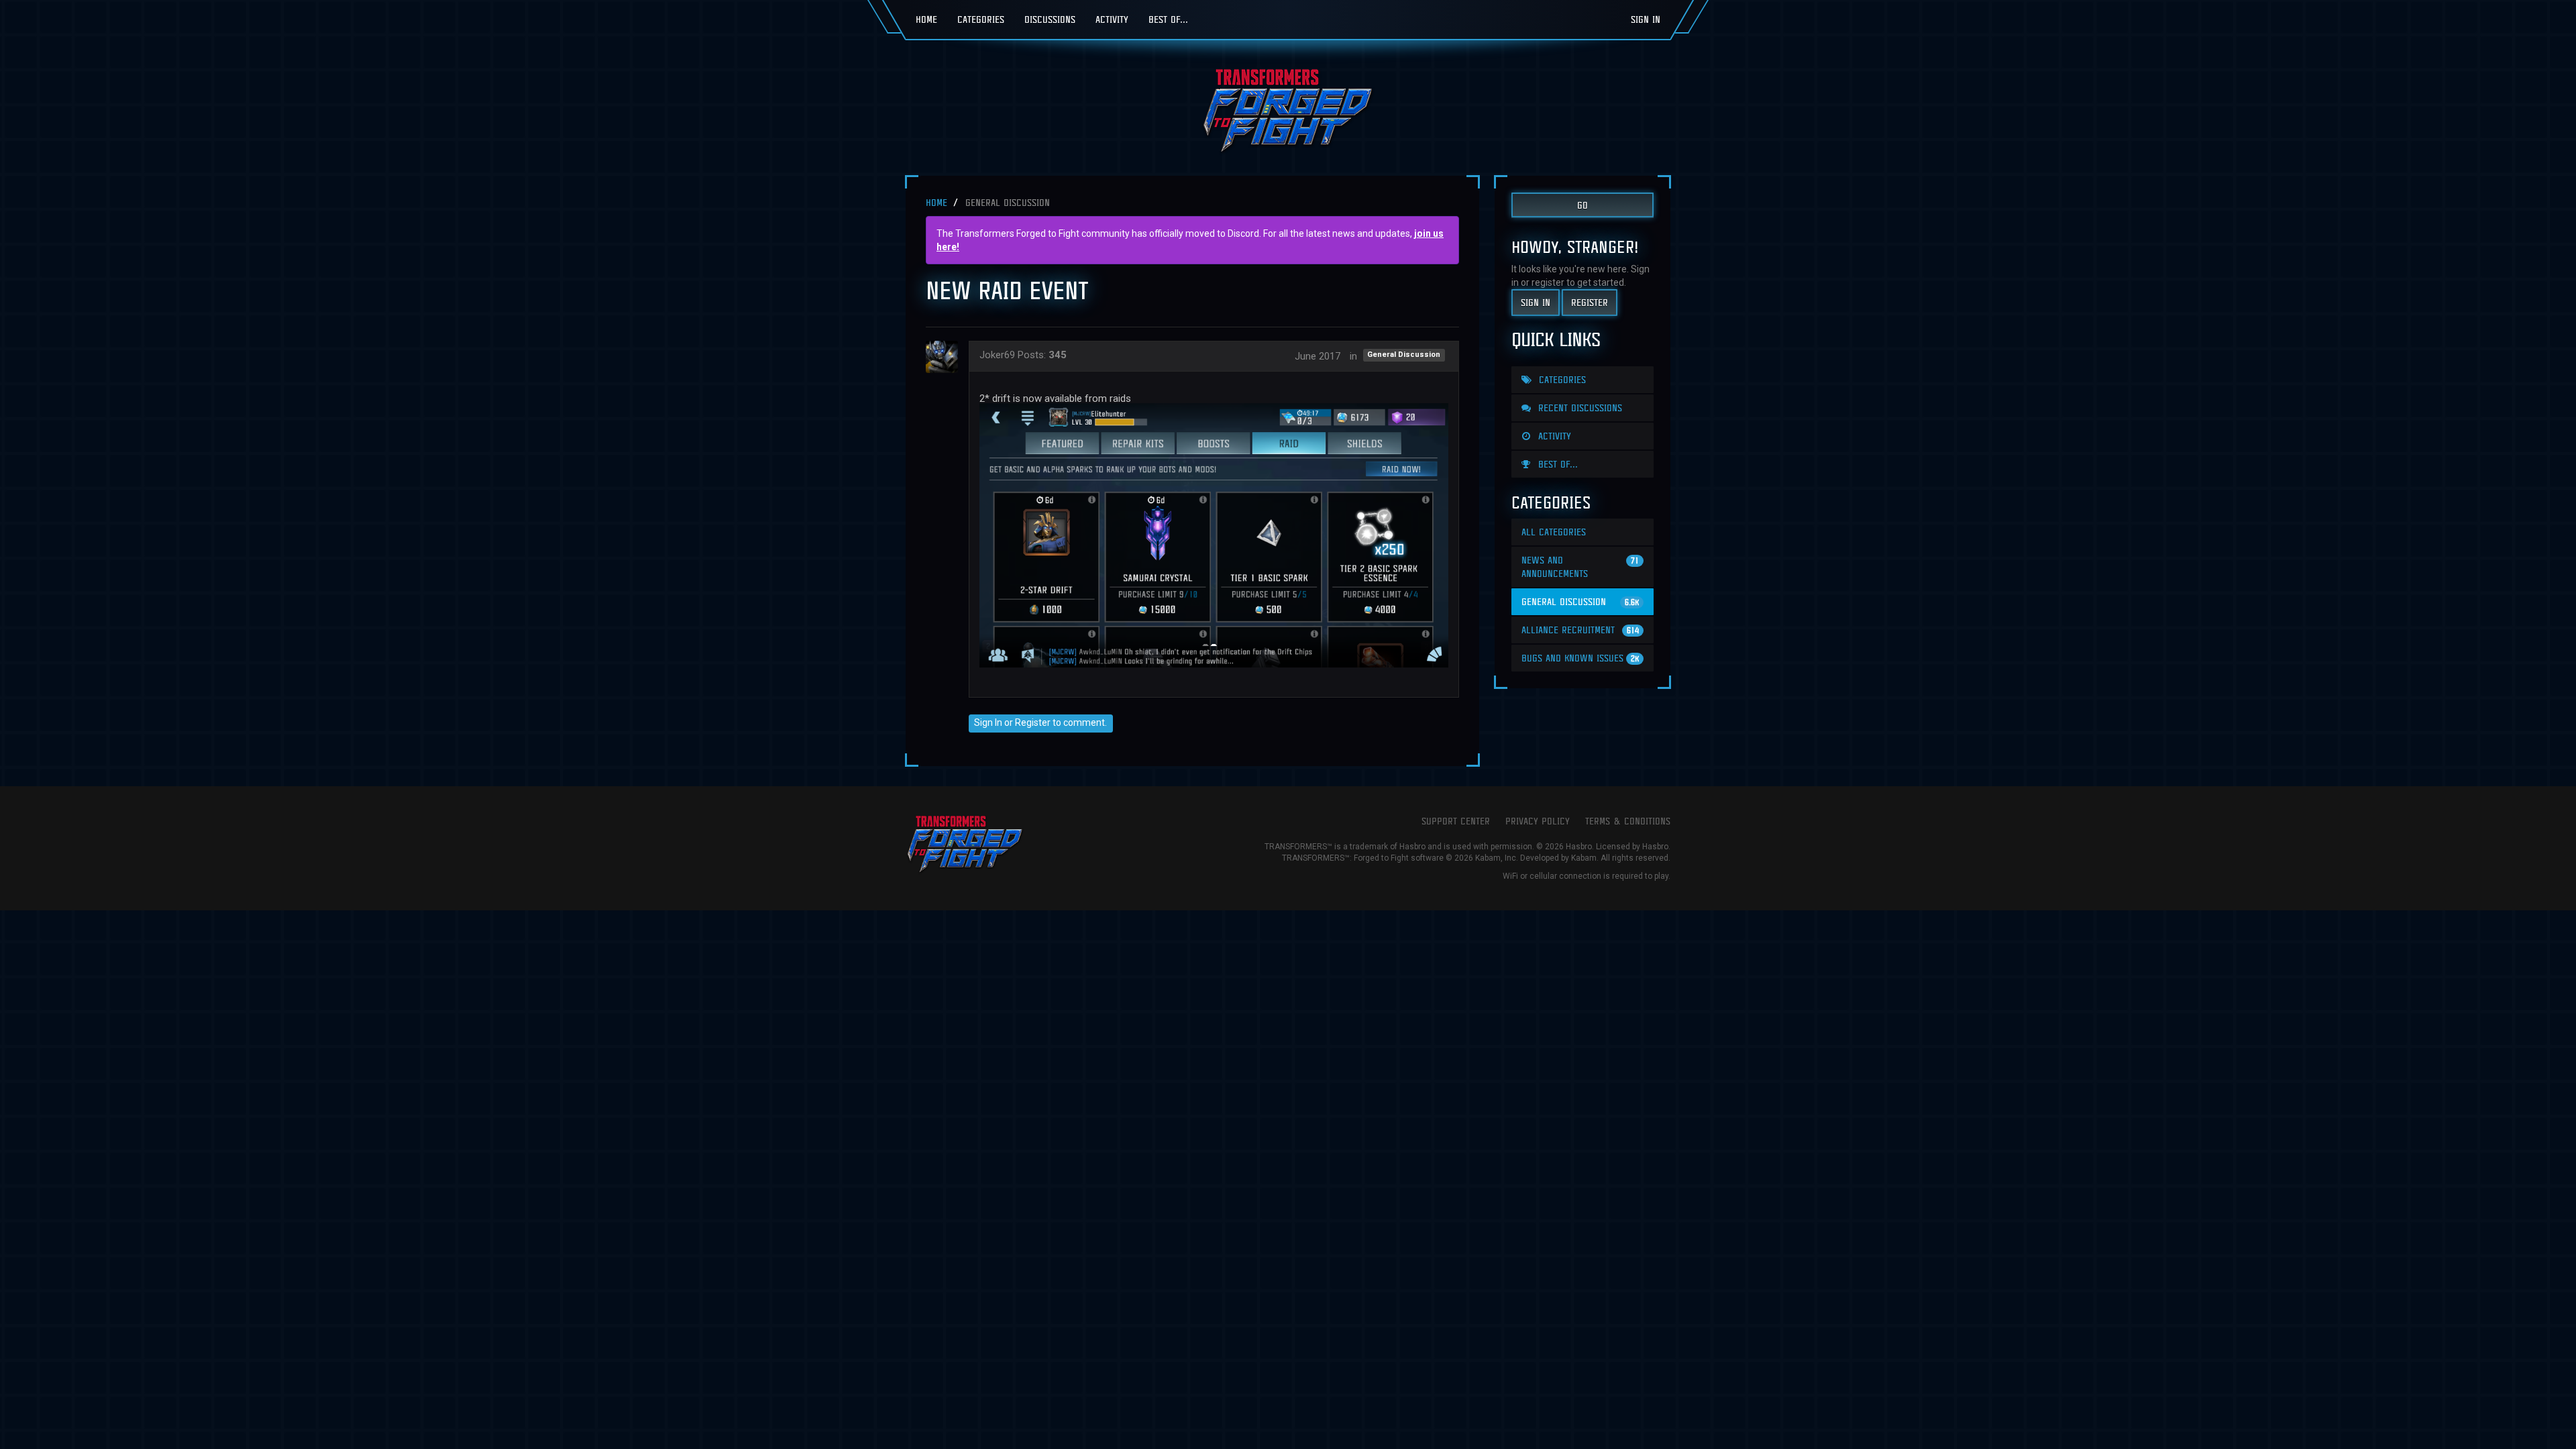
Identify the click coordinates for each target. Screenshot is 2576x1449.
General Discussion (1404, 355)
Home (926, 19)
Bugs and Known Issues (1580, 658)
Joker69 (997, 355)
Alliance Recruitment (1580, 630)
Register (1033, 722)
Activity (1112, 19)
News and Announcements (1580, 567)
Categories (981, 19)
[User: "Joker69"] (946, 357)
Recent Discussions (1578, 408)
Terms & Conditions (1628, 821)
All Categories (1554, 532)
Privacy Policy (1538, 821)
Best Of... (1168, 19)
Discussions (1050, 19)
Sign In (1646, 19)
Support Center (1456, 821)
